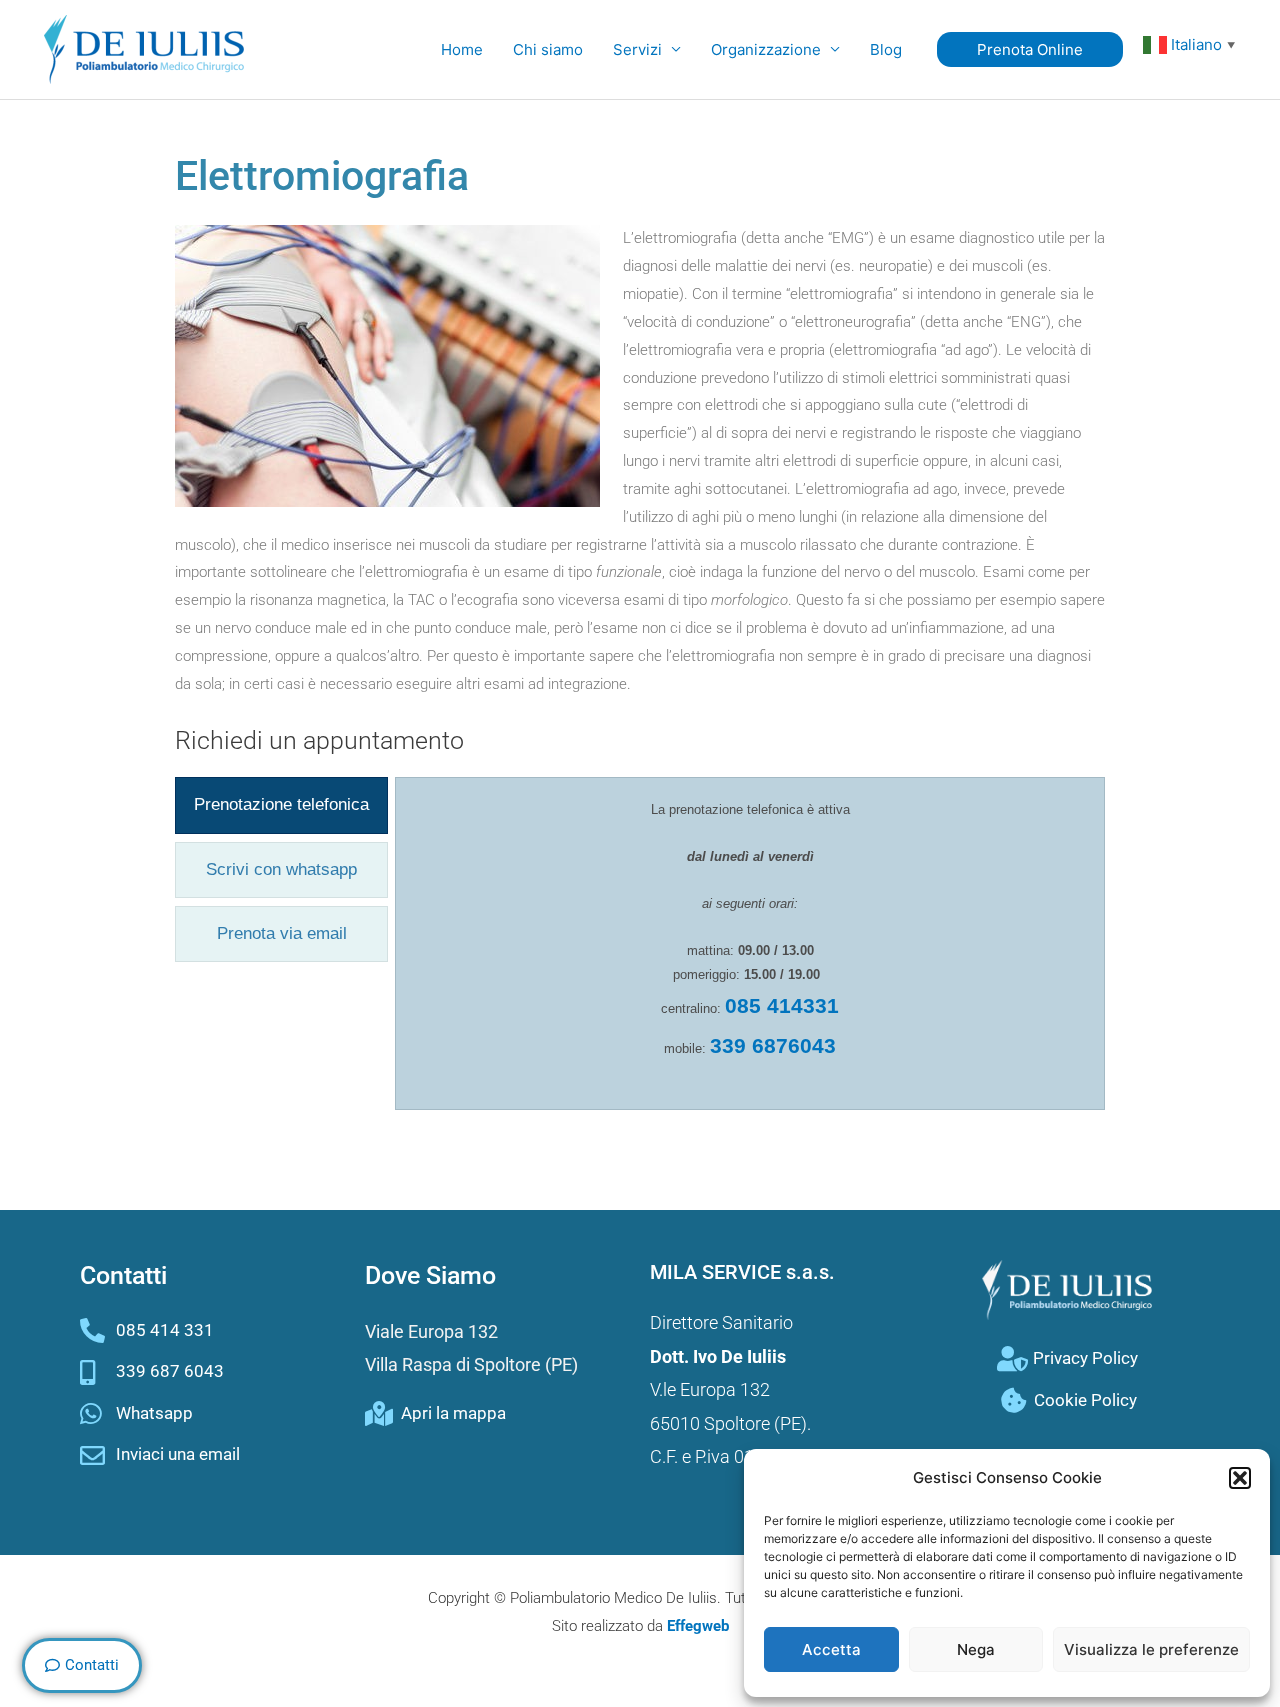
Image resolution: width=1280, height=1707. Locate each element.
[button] (1240, 1478)
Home (462, 49)
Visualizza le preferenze (1151, 1649)
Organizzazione (766, 49)
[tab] (281, 805)
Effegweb (698, 1626)
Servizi (637, 49)
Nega (976, 1649)
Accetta (831, 1649)
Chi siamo (548, 49)
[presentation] (281, 805)
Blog (886, 49)
